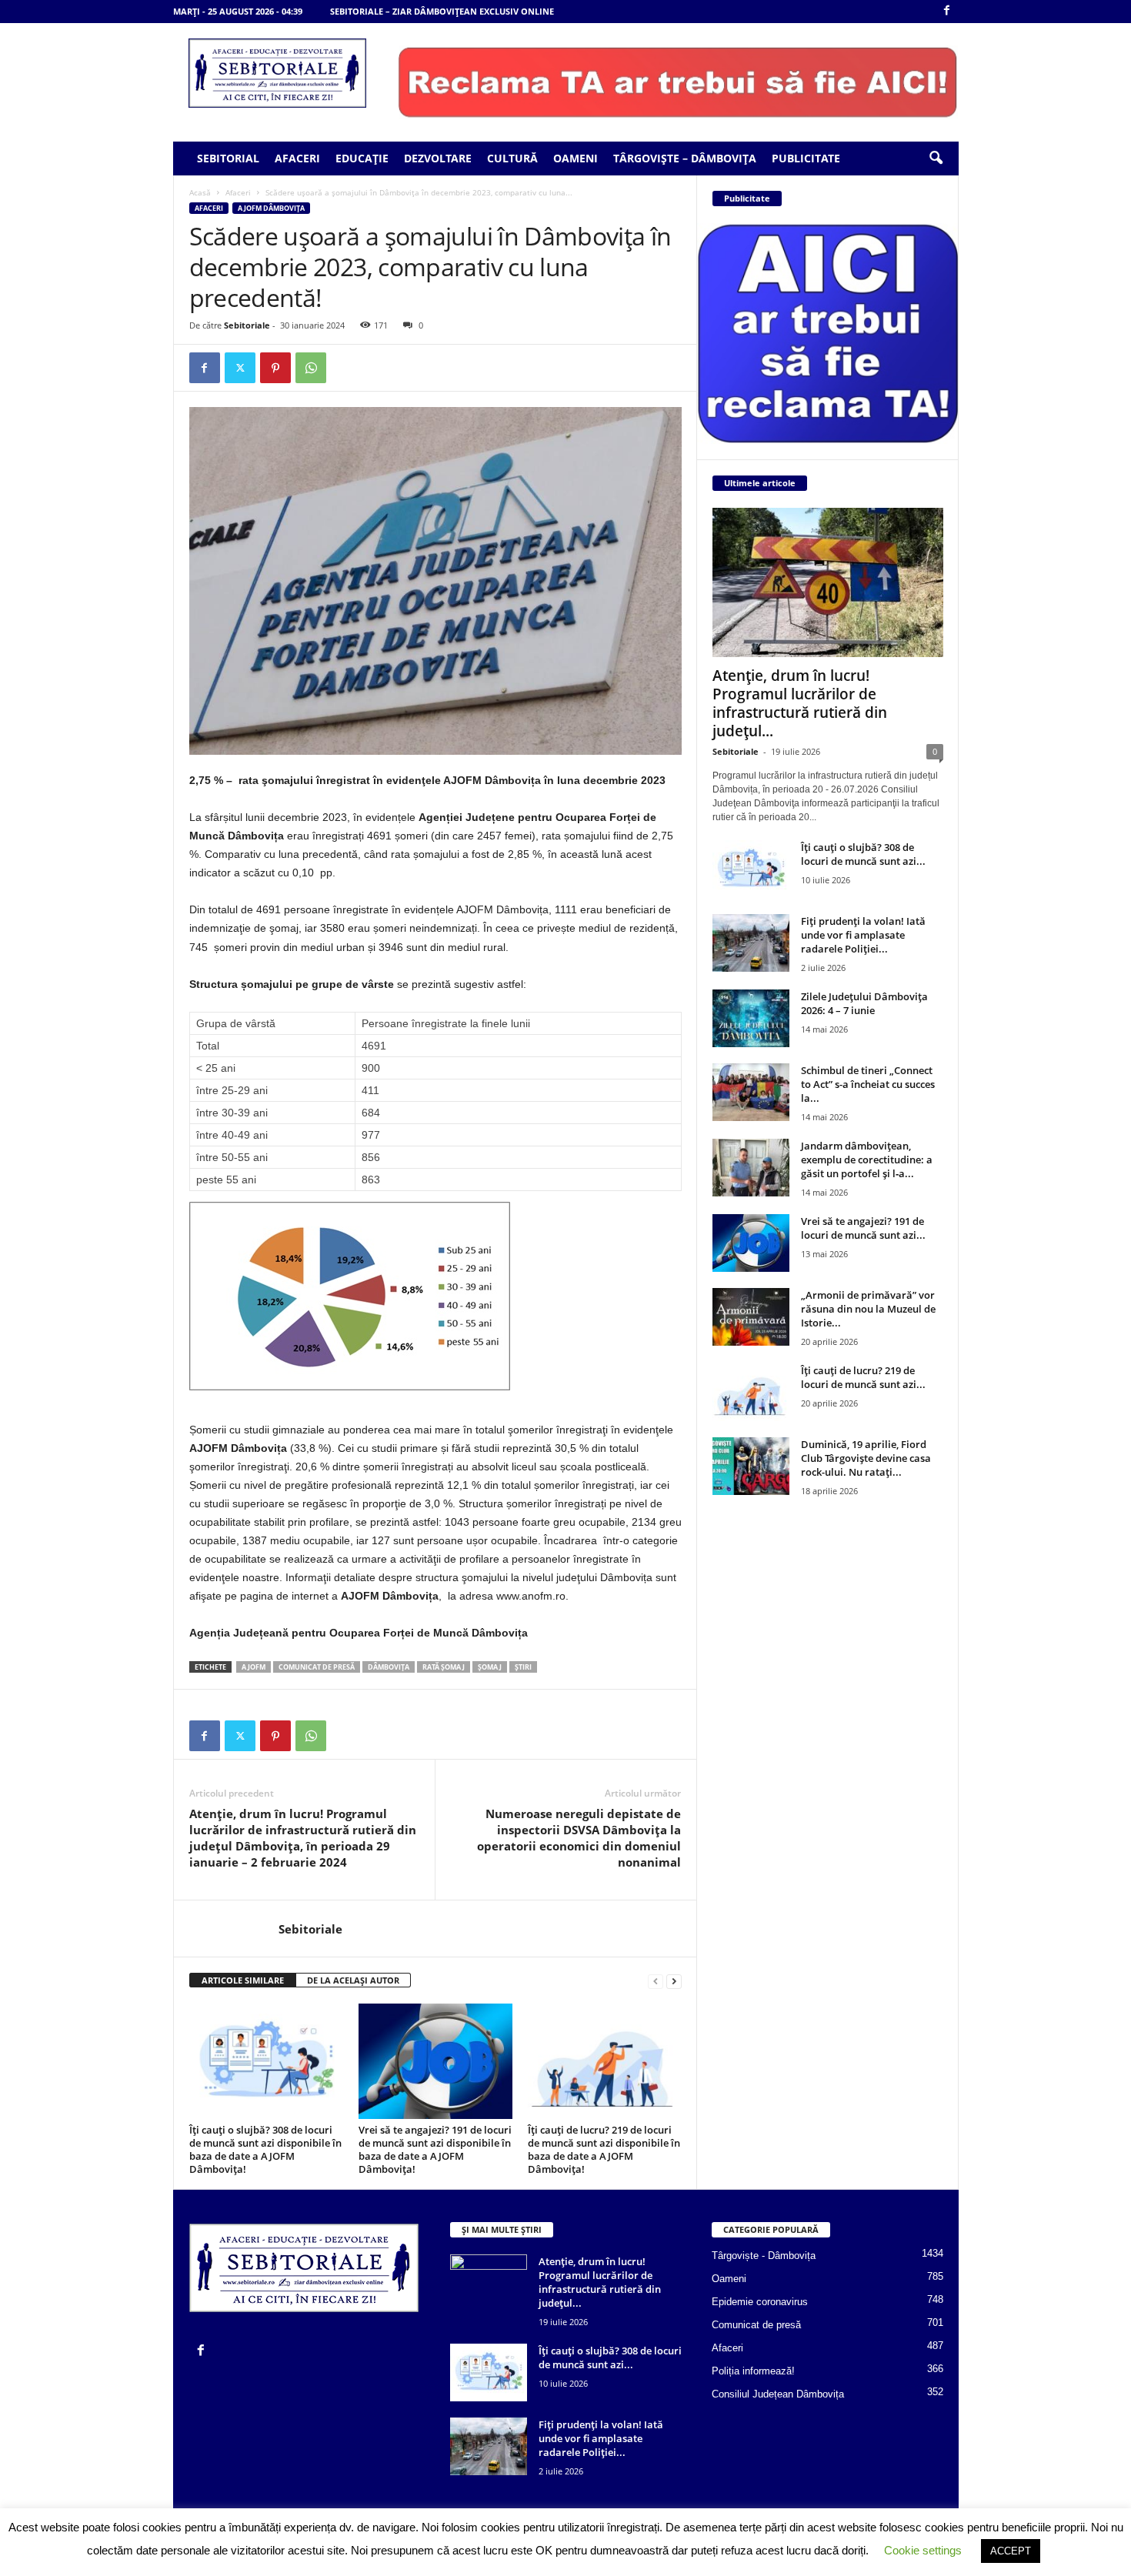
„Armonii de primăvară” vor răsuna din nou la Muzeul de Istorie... (868, 1309)
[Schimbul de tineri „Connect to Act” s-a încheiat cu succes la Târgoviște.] (751, 1092)
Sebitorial (228, 158)
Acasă (200, 192)
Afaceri (297, 158)
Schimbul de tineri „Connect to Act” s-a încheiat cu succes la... (868, 1084)
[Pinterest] (275, 368)
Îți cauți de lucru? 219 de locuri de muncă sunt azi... (863, 1377)
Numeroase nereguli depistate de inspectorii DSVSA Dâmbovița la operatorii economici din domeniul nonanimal (579, 1838)
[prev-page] (656, 1981)
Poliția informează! (753, 2371)
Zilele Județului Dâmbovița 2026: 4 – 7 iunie (864, 1003)
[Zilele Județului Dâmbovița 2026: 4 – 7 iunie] (751, 1018)
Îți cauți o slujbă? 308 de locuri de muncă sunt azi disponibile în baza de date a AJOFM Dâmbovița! (265, 2149)
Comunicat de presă (317, 1667)
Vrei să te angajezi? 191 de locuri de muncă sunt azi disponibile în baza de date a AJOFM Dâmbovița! (435, 2149)
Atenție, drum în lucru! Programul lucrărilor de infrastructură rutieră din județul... (800, 703)
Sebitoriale (247, 325)
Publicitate (806, 158)
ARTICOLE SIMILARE (243, 1980)
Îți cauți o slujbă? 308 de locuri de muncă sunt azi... (863, 854)
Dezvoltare (438, 158)
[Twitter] (240, 368)
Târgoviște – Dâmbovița (685, 158)
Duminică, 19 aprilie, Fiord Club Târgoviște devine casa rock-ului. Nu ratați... (866, 1458)
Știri (523, 1667)
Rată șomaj (444, 1667)
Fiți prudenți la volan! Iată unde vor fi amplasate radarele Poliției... (863, 935)
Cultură (512, 158)
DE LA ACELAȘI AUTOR (353, 1980)
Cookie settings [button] (923, 2550)
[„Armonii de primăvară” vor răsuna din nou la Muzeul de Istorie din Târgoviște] (751, 1317)
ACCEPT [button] (1011, 2551)
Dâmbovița (389, 1667)
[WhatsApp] (311, 368)
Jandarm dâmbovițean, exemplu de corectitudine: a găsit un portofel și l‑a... (867, 1160)
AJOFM (254, 1667)
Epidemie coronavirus (760, 2302)
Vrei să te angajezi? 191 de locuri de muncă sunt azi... (863, 1228)
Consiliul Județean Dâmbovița (778, 2394)
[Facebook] (947, 11)
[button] (936, 158)
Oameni (576, 158)
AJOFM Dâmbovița (271, 208)
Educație (362, 158)
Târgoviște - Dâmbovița (764, 2256)
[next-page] (674, 1981)
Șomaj (490, 1667)
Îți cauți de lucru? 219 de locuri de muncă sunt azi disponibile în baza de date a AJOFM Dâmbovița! (604, 2149)
